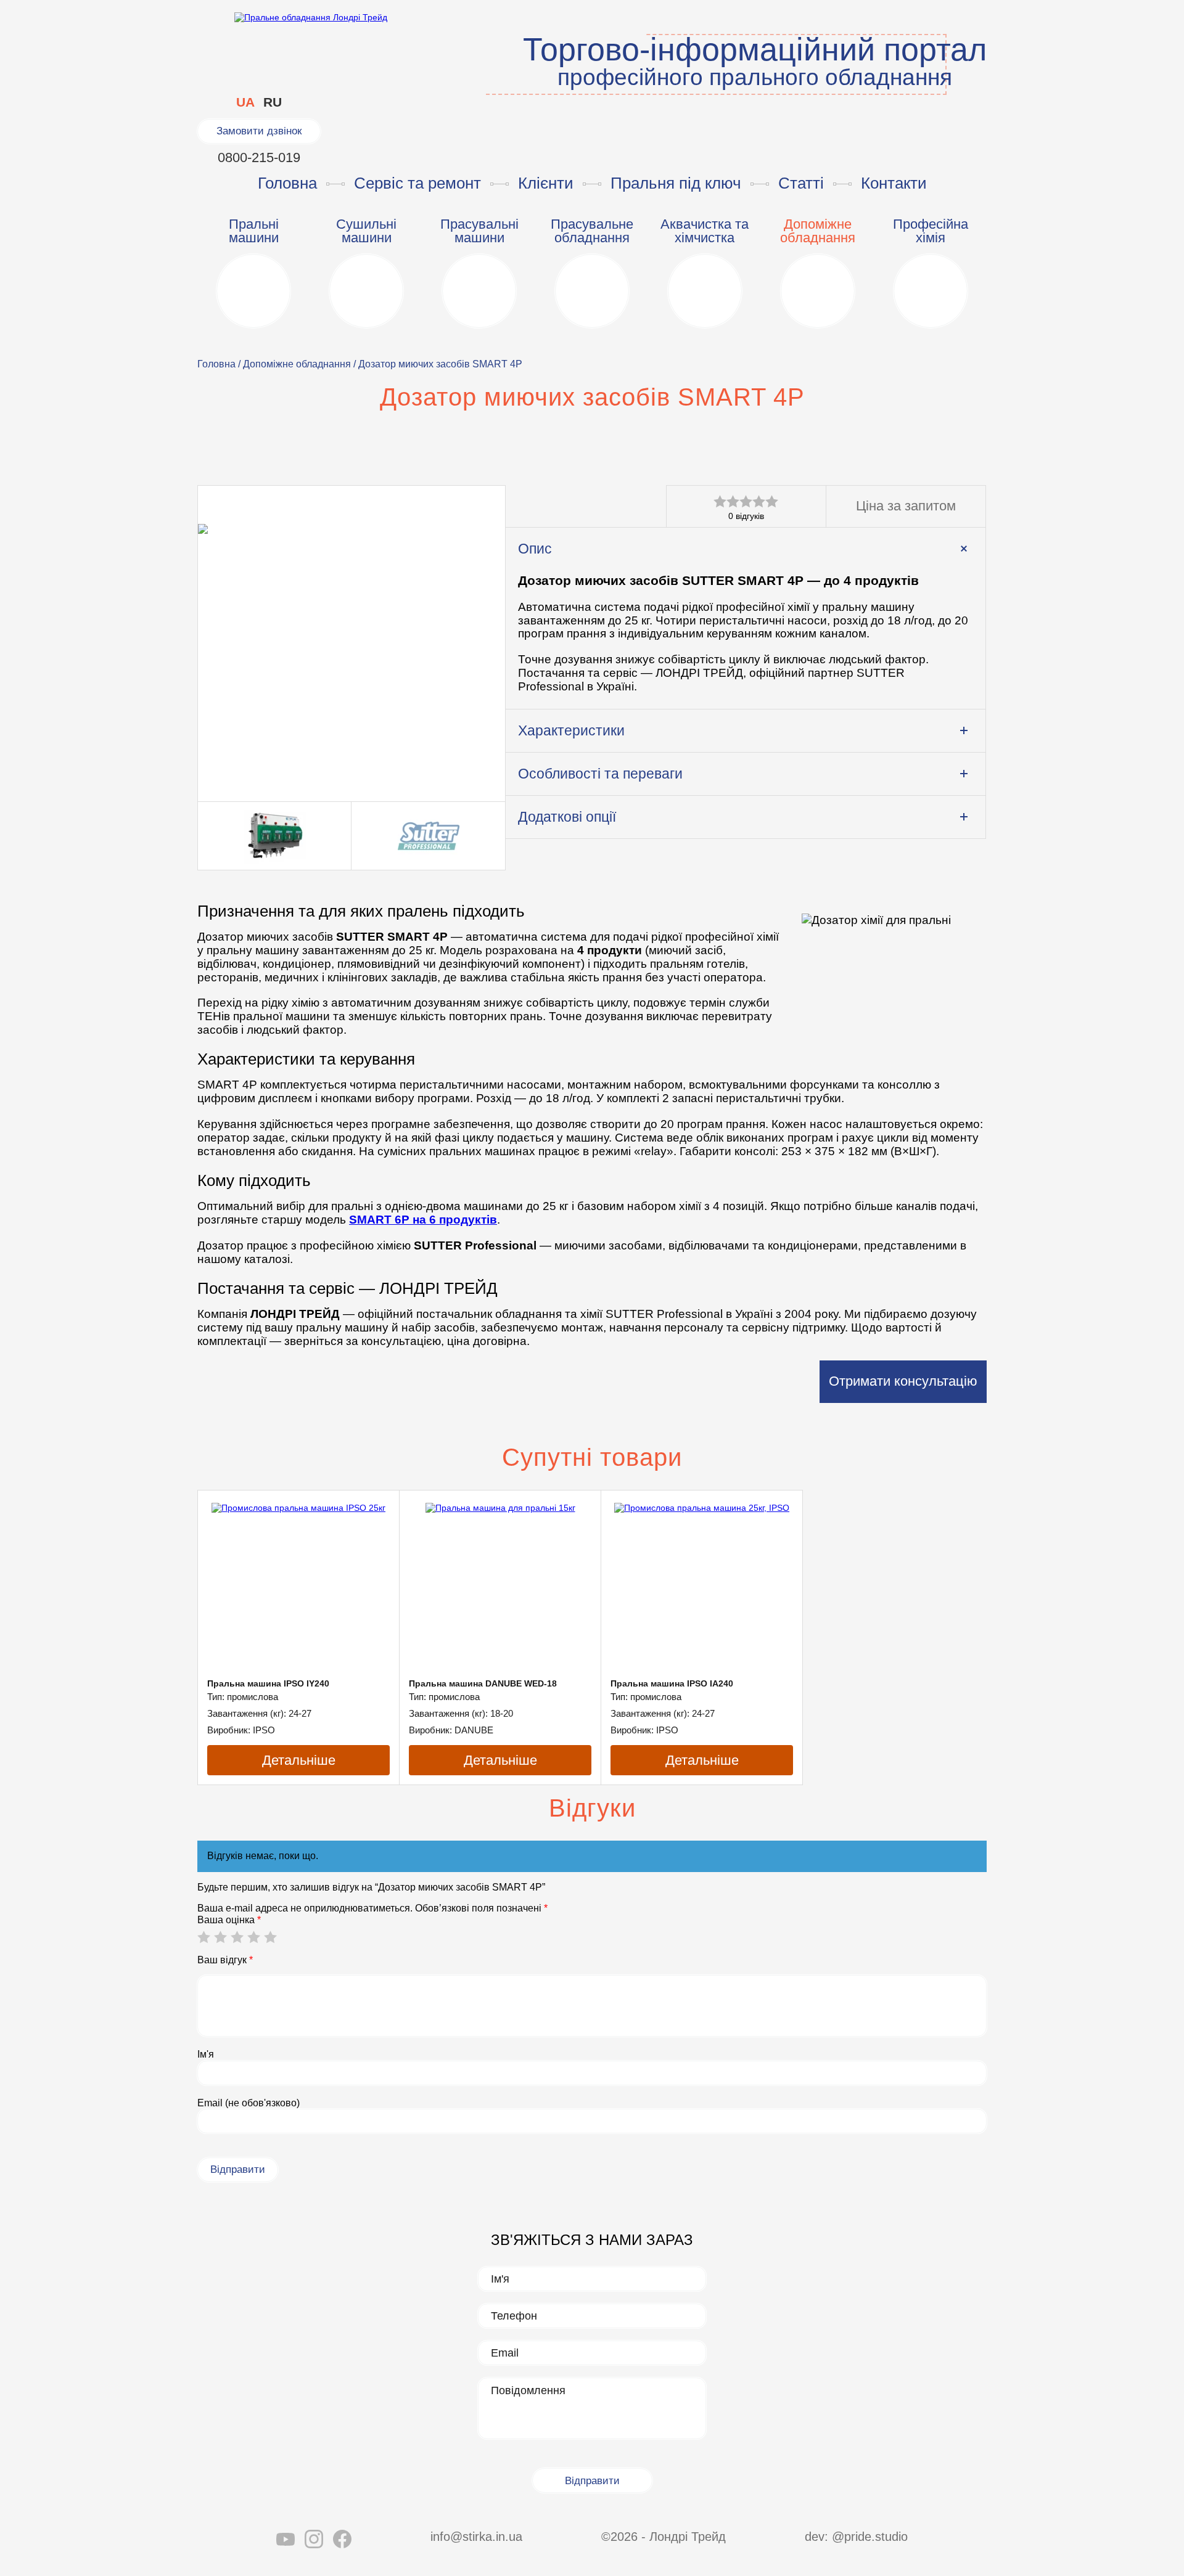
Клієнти (546, 183)
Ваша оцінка (229, 1920)
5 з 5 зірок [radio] (270, 1937)
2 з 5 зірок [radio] (220, 1937)
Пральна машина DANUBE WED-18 (483, 1683)
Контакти (894, 183)
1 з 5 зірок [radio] (203, 1937)
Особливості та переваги (600, 774)
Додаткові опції (567, 817)
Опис (535, 549)
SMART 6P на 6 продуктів (423, 1220)
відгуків (746, 516)
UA (245, 102)
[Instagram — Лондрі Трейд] (314, 2541)
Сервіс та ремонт (417, 183)
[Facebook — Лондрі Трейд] (342, 2541)
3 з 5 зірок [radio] (237, 1937)
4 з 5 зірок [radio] (253, 1937)
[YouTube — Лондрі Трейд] (286, 2541)
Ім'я (206, 2054)
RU (273, 102)
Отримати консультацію (903, 1381)
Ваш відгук (225, 1960)
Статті (801, 183)
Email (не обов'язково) (249, 2103)
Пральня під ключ (676, 183)
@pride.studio (870, 2537)
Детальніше (299, 1760)
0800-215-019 (259, 157)
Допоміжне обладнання (297, 364)
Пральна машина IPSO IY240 (268, 1683)
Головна (287, 183)
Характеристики (571, 730)
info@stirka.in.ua (476, 2537)
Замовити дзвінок (259, 131)
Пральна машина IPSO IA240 (672, 1683)
